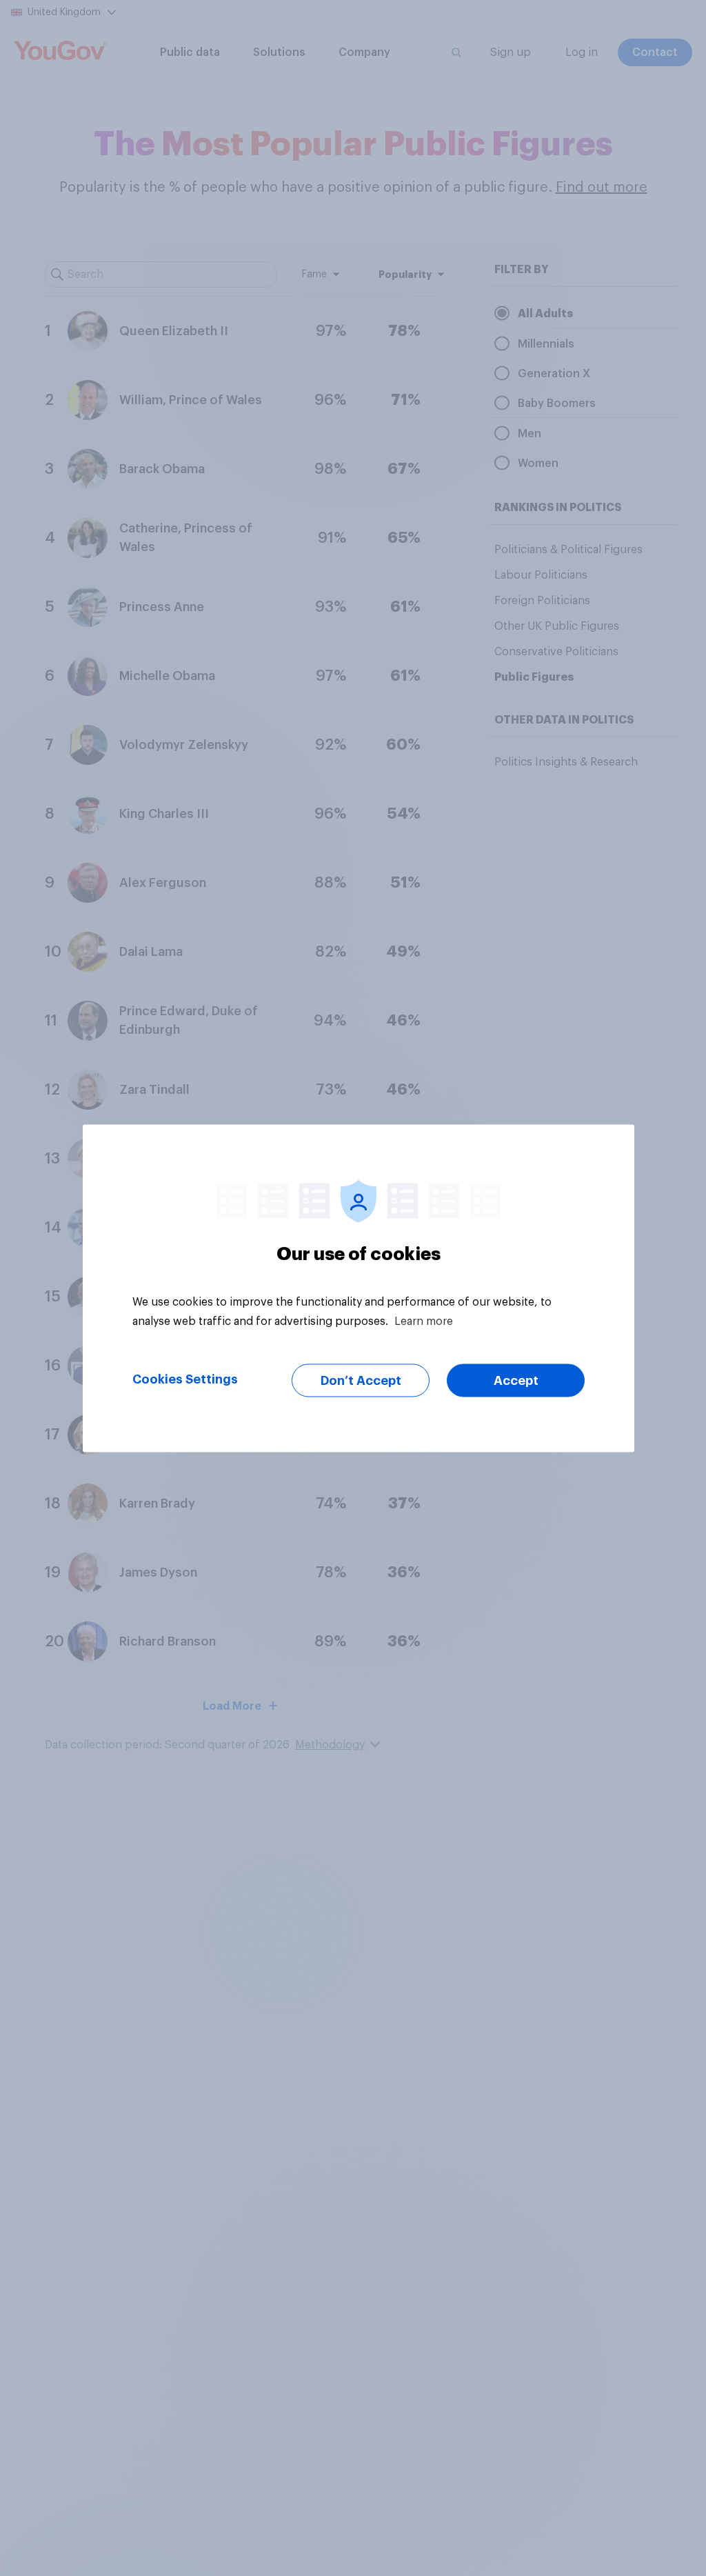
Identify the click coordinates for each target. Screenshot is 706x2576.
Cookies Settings (185, 1379)
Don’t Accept (361, 1380)
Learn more (424, 1321)
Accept (516, 1380)
